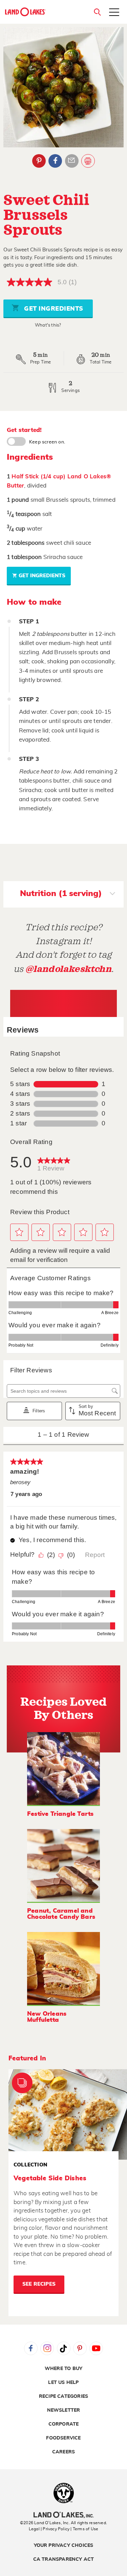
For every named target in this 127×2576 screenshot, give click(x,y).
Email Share (72, 161)
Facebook (55, 161)
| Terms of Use (84, 2529)
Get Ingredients (53, 309)
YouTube (96, 2348)
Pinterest (39, 161)
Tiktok (64, 2348)
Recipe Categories (63, 2396)
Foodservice (63, 2438)
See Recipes (39, 2284)
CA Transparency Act (64, 2559)
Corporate (64, 2424)
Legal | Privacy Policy (49, 2529)
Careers (63, 2452)
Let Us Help (63, 2383)
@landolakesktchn (68, 969)
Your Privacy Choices (64, 2546)
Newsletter (64, 2410)
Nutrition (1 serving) (61, 894)
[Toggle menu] (114, 13)
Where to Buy (63, 2369)
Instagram (47, 2348)
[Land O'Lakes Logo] (25, 12)
